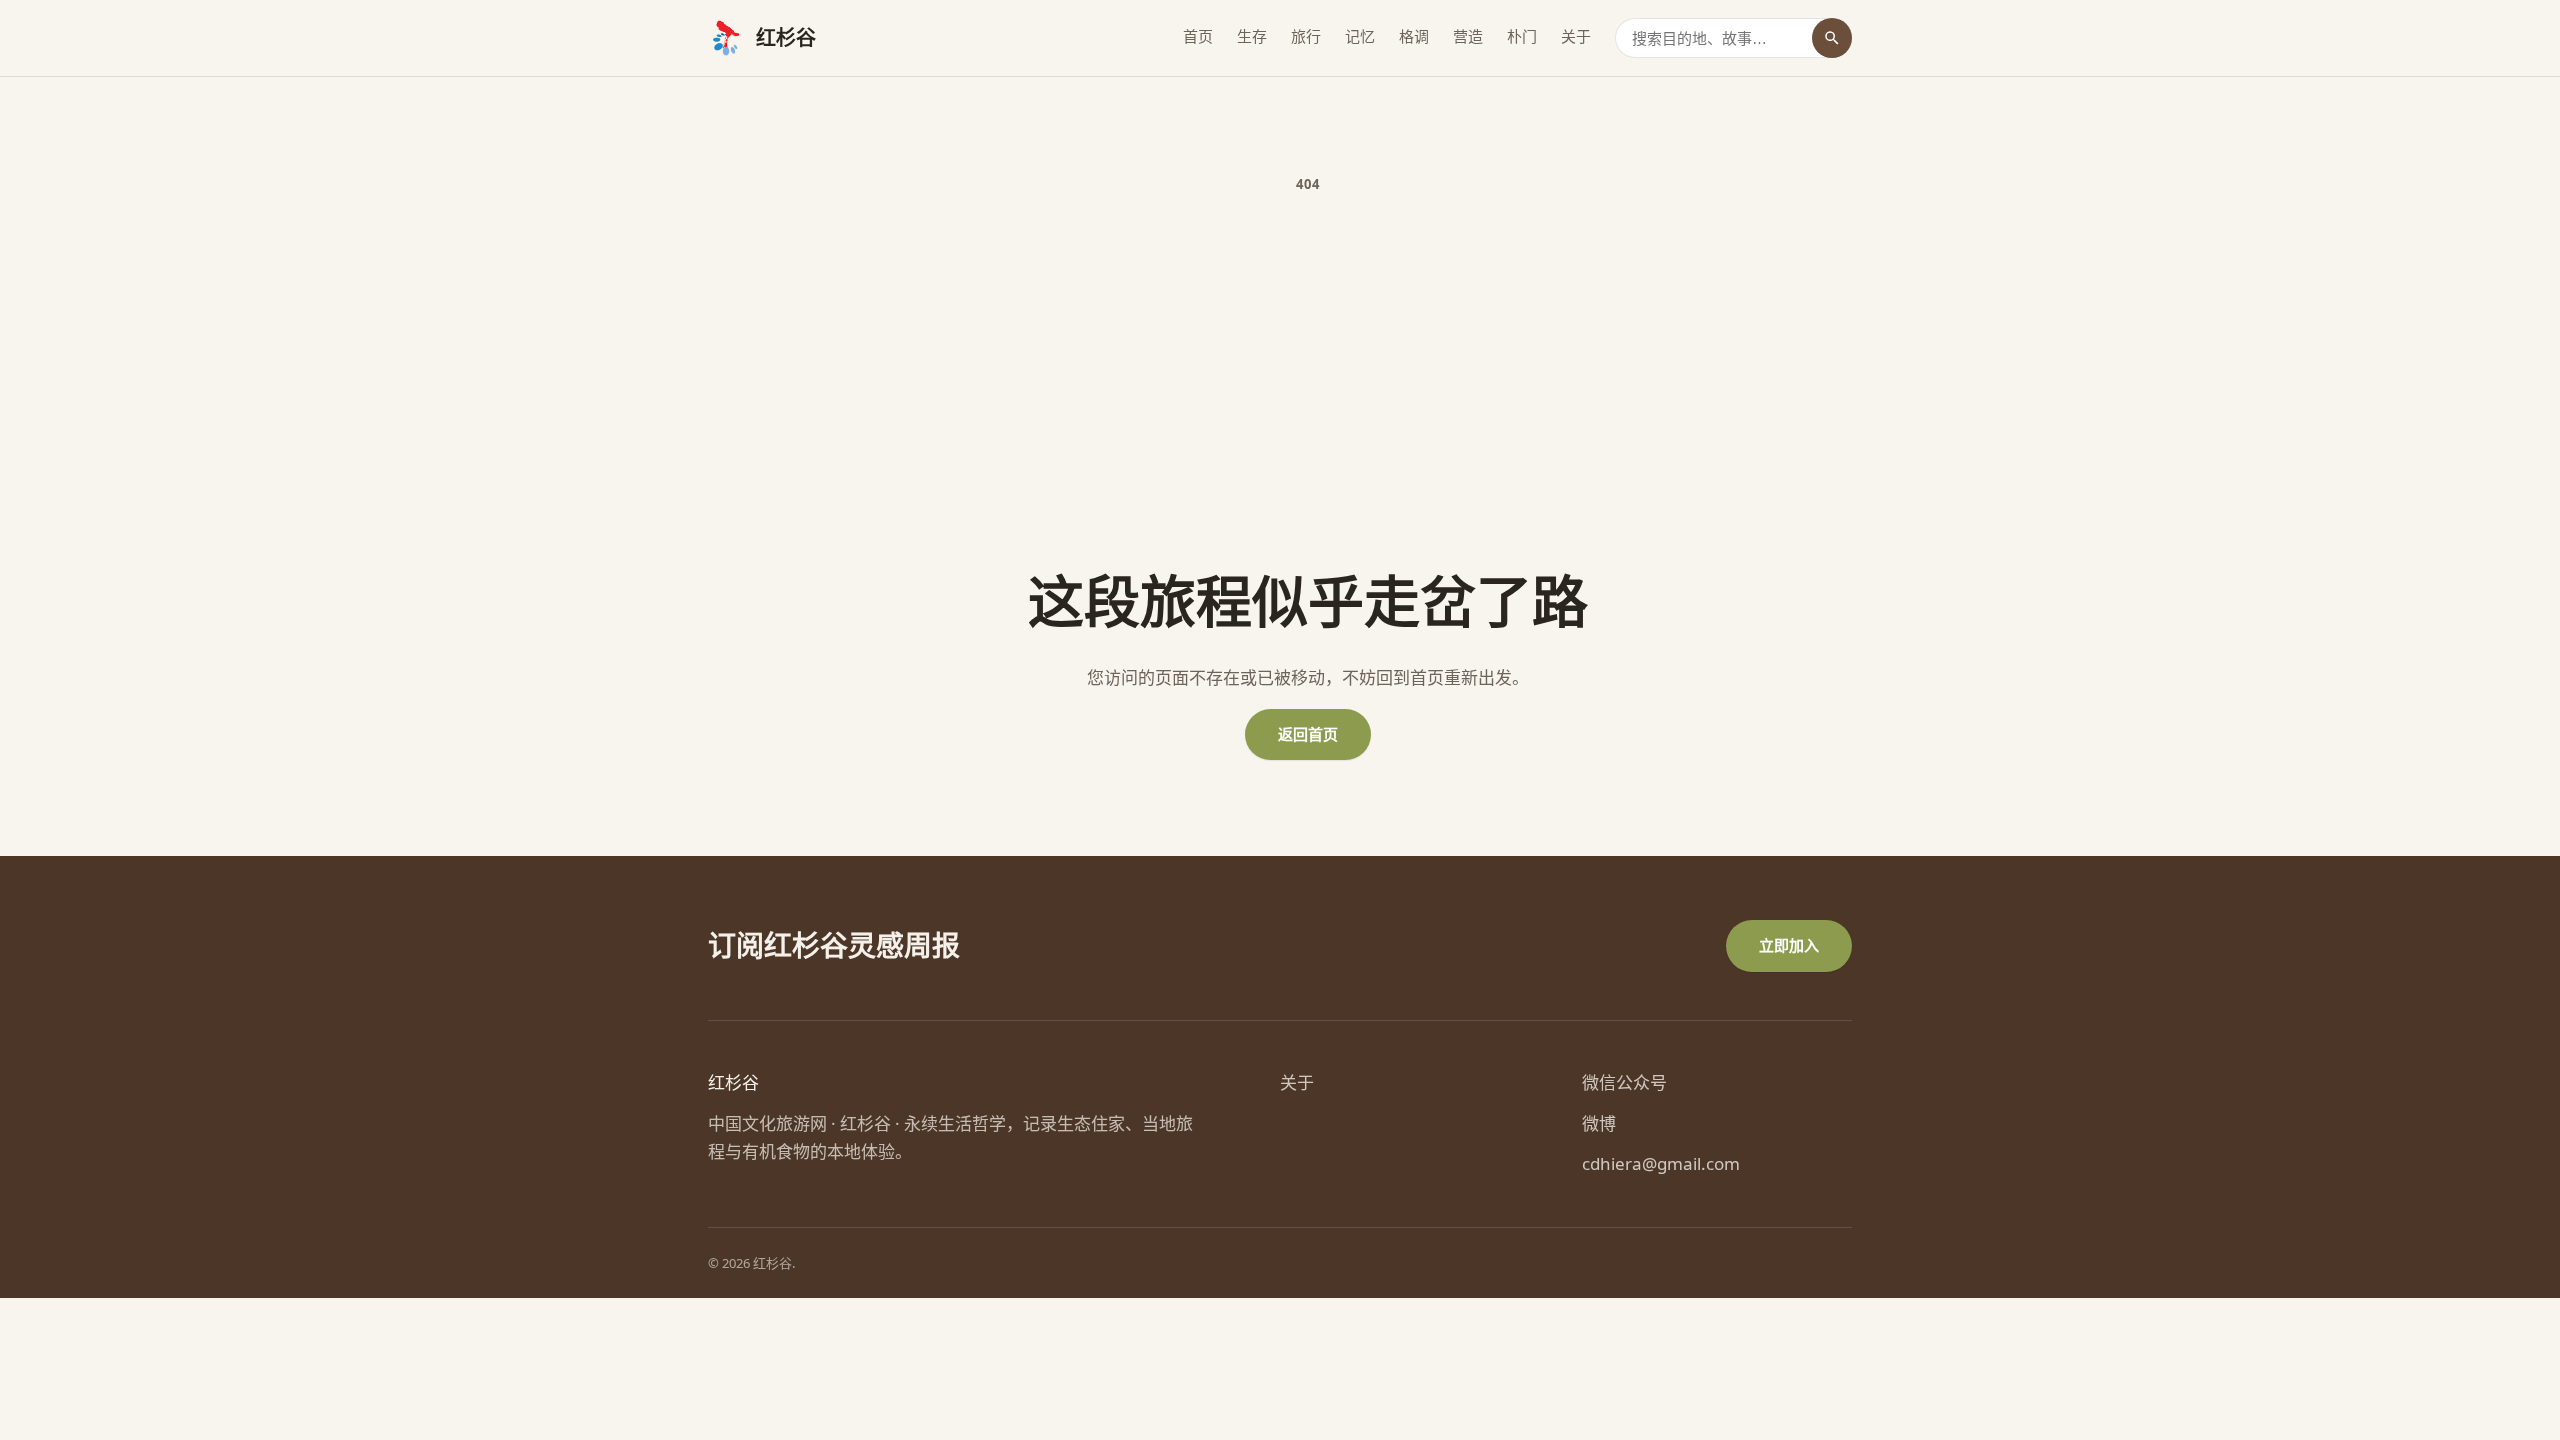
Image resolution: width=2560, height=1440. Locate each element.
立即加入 (1789, 945)
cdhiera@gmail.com (1661, 1163)
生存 (1252, 36)
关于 (1576, 36)
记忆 (1360, 36)
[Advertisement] (1308, 381)
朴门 (1522, 36)
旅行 (1306, 36)
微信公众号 (1624, 1082)
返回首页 (1308, 734)
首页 (1198, 36)
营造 (1468, 36)
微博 (1599, 1123)
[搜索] (1832, 38)
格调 (1414, 36)
